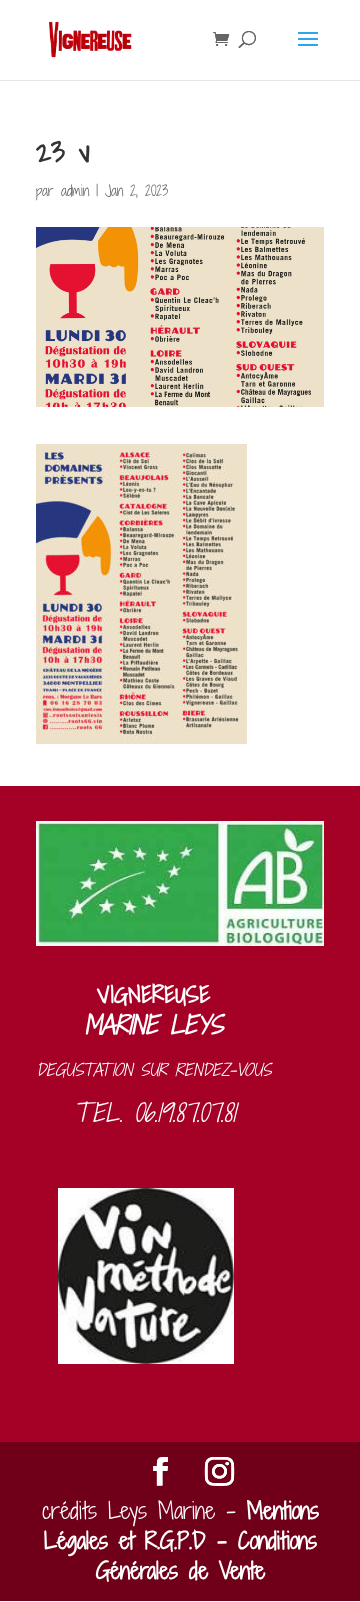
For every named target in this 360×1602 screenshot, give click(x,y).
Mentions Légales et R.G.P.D (181, 1525)
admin (75, 190)
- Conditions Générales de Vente (206, 1555)
